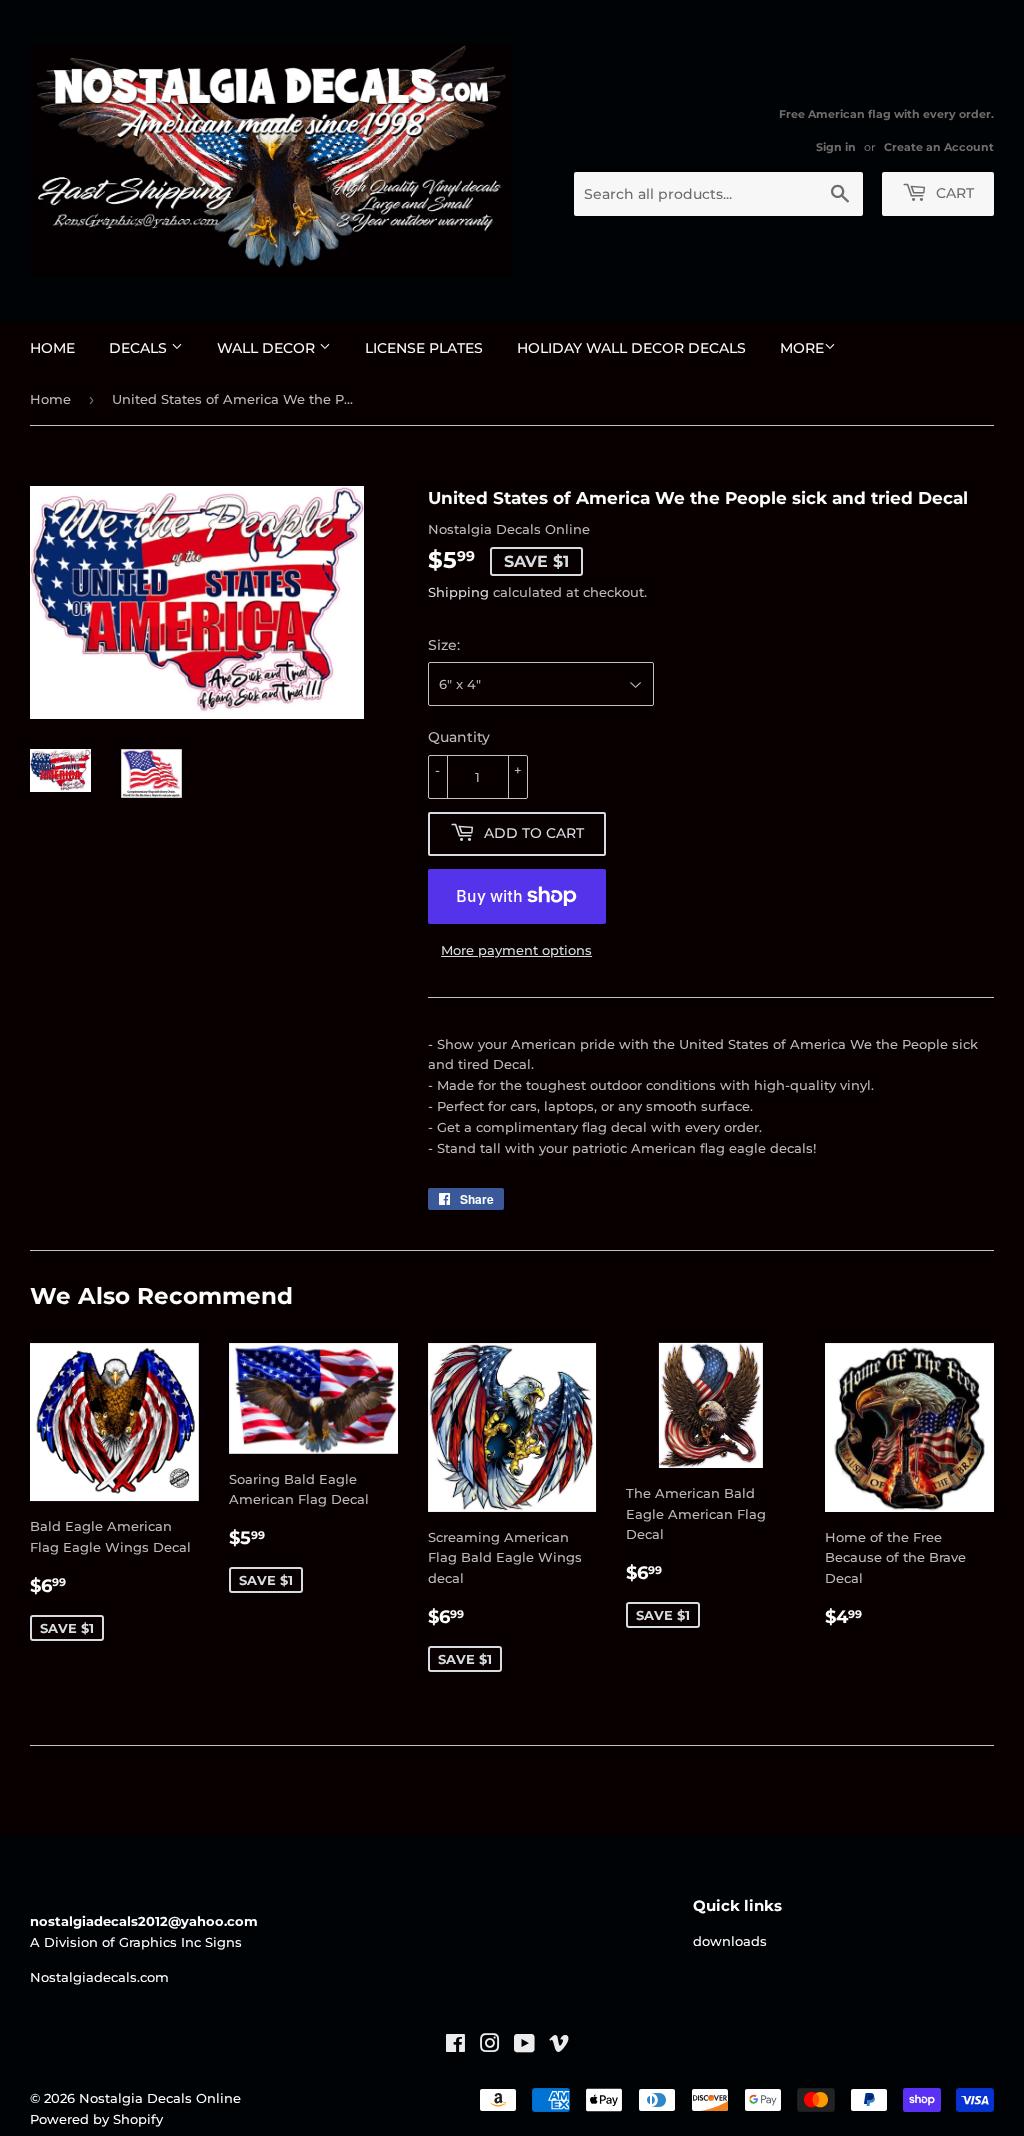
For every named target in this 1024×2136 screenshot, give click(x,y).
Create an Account (939, 147)
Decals (140, 348)
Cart (953, 193)
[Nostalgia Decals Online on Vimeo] (559, 2046)
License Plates (424, 348)
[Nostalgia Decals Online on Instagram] (490, 2046)
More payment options (516, 950)
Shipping (458, 592)
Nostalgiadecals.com (99, 1977)
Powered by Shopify (96, 2119)
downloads (730, 1941)
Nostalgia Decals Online (160, 2098)
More (802, 348)
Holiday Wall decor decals (631, 348)
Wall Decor (268, 348)
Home (52, 348)
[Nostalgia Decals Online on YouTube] (524, 2046)
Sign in (836, 147)
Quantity (459, 737)
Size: (444, 645)
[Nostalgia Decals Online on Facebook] (455, 2046)
